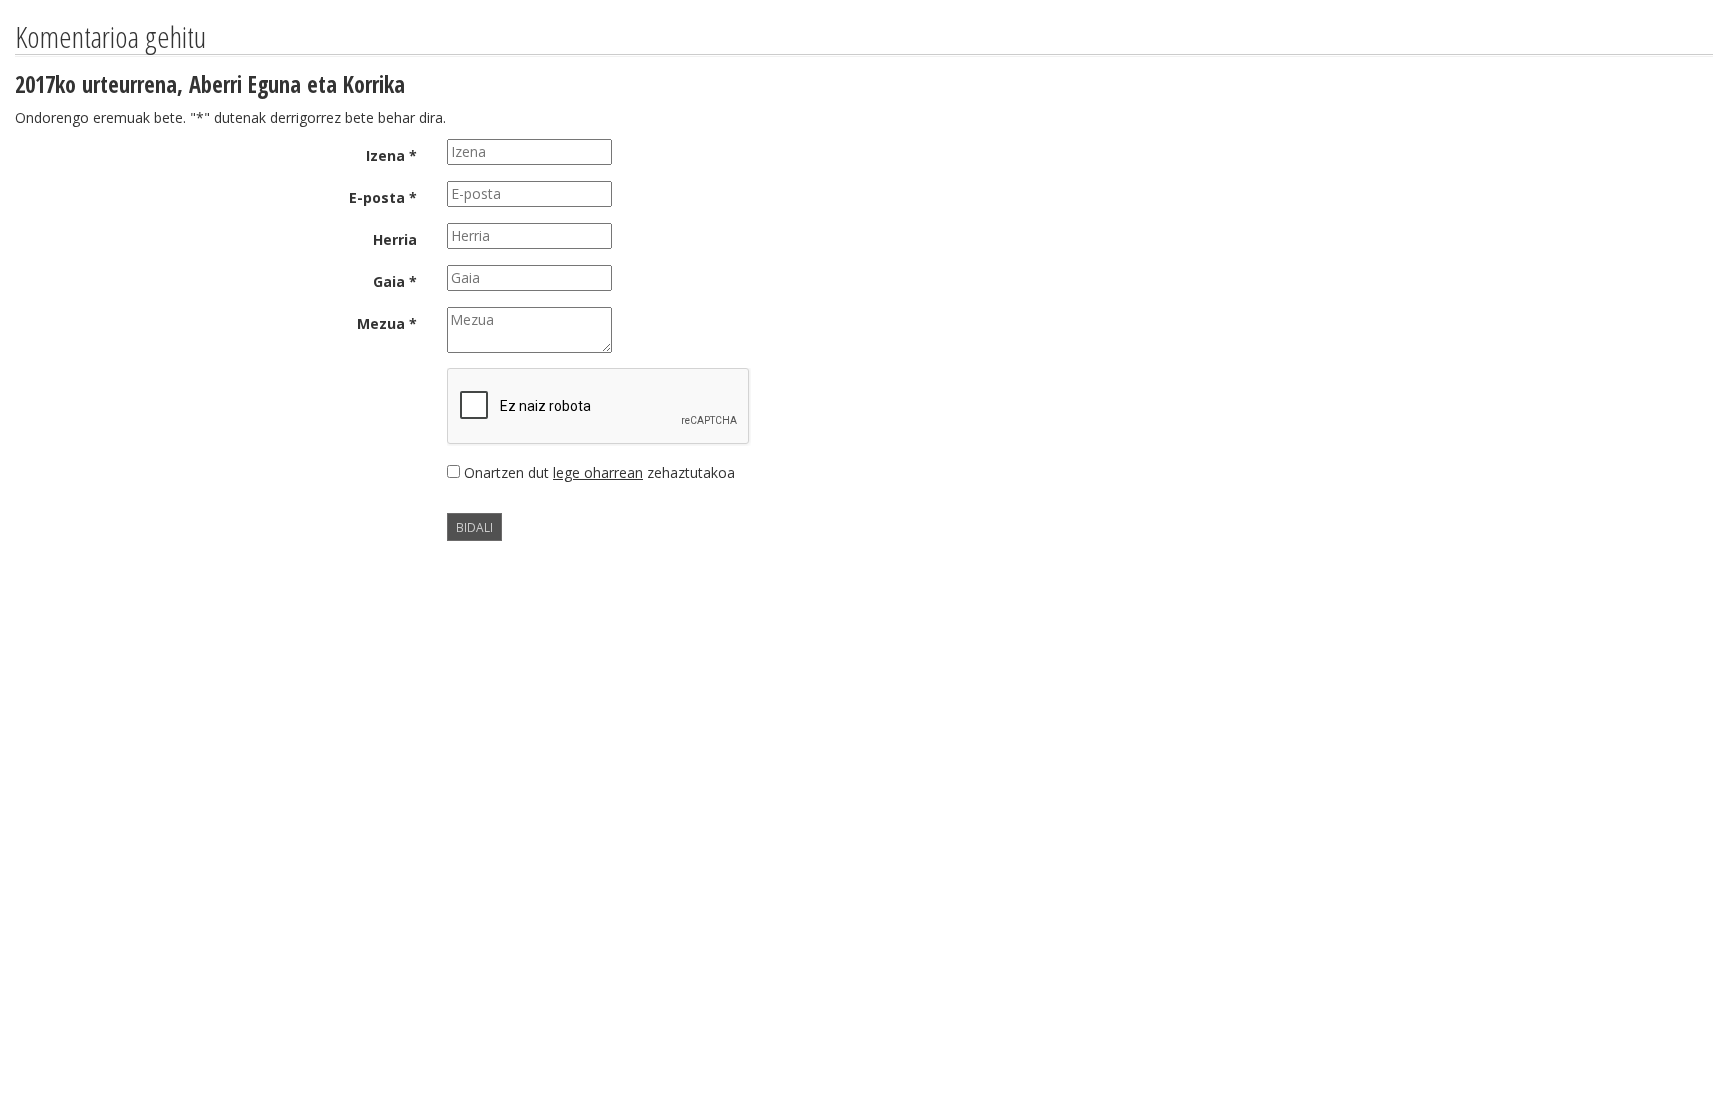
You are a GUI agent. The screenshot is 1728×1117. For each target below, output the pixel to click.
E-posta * (383, 197)
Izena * (391, 155)
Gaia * (395, 281)
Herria (395, 239)
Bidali (474, 527)
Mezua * (387, 323)
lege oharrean (598, 472)
